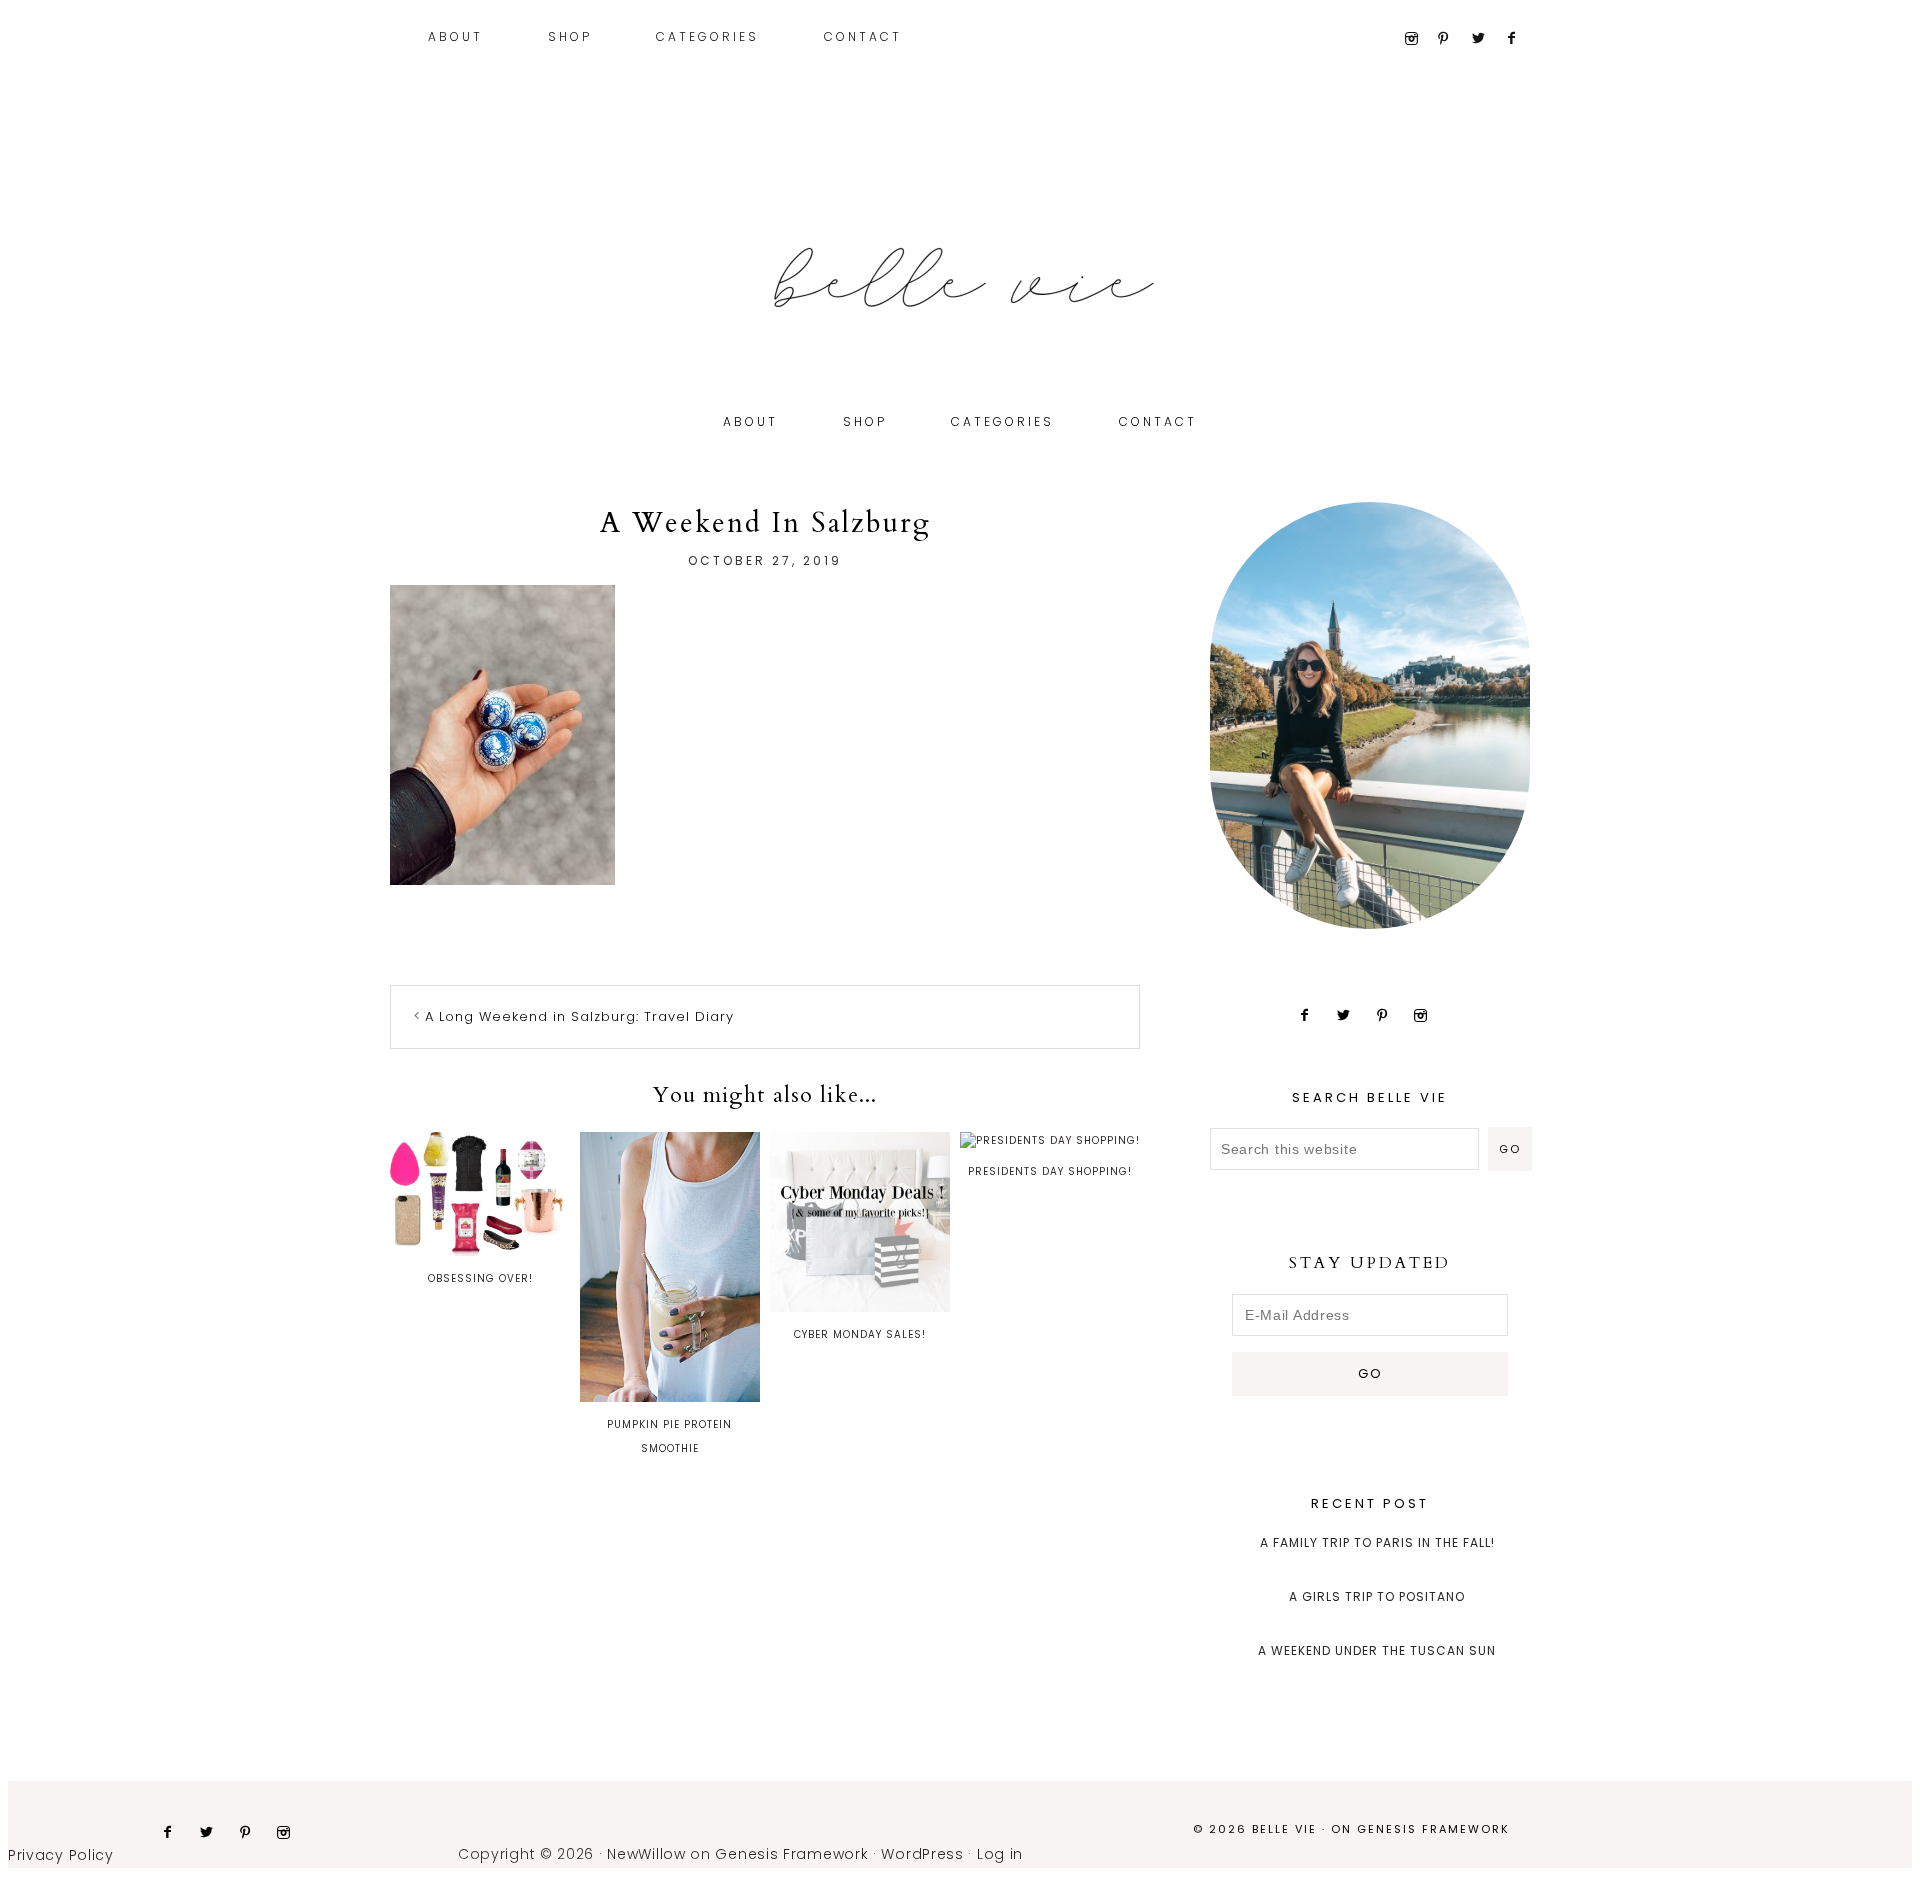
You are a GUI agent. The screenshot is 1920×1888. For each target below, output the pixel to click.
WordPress (922, 1854)
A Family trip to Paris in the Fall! (1377, 1542)
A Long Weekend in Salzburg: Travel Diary (579, 1016)
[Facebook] (1520, 39)
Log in (1000, 1854)
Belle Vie (960, 278)
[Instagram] (1418, 39)
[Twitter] (1486, 39)
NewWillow (646, 1854)
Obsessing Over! (480, 1278)
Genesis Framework (1433, 1829)
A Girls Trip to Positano (1377, 1596)
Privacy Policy (61, 1855)
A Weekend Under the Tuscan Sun (1377, 1650)
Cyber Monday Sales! (860, 1334)
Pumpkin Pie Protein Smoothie (669, 1436)
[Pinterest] (1452, 39)
